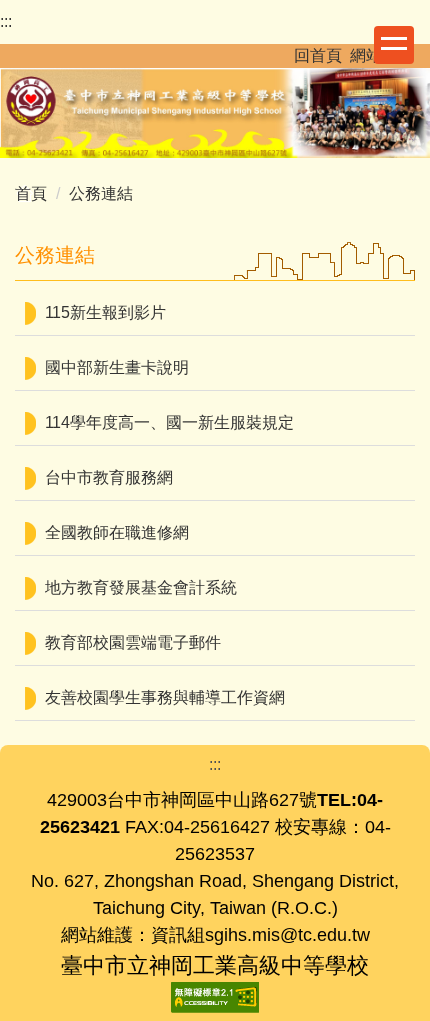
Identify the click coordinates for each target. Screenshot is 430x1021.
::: (6, 21)
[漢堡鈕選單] (394, 45)
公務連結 (101, 193)
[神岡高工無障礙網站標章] (215, 995)
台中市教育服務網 (109, 477)
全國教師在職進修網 (117, 532)
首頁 (31, 193)
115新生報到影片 (105, 312)
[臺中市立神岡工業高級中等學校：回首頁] (215, 110)
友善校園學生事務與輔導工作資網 (165, 697)
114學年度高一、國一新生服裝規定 (169, 422)
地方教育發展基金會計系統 (141, 587)
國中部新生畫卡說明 (117, 367)
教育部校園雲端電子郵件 (133, 642)
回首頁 (318, 55)
